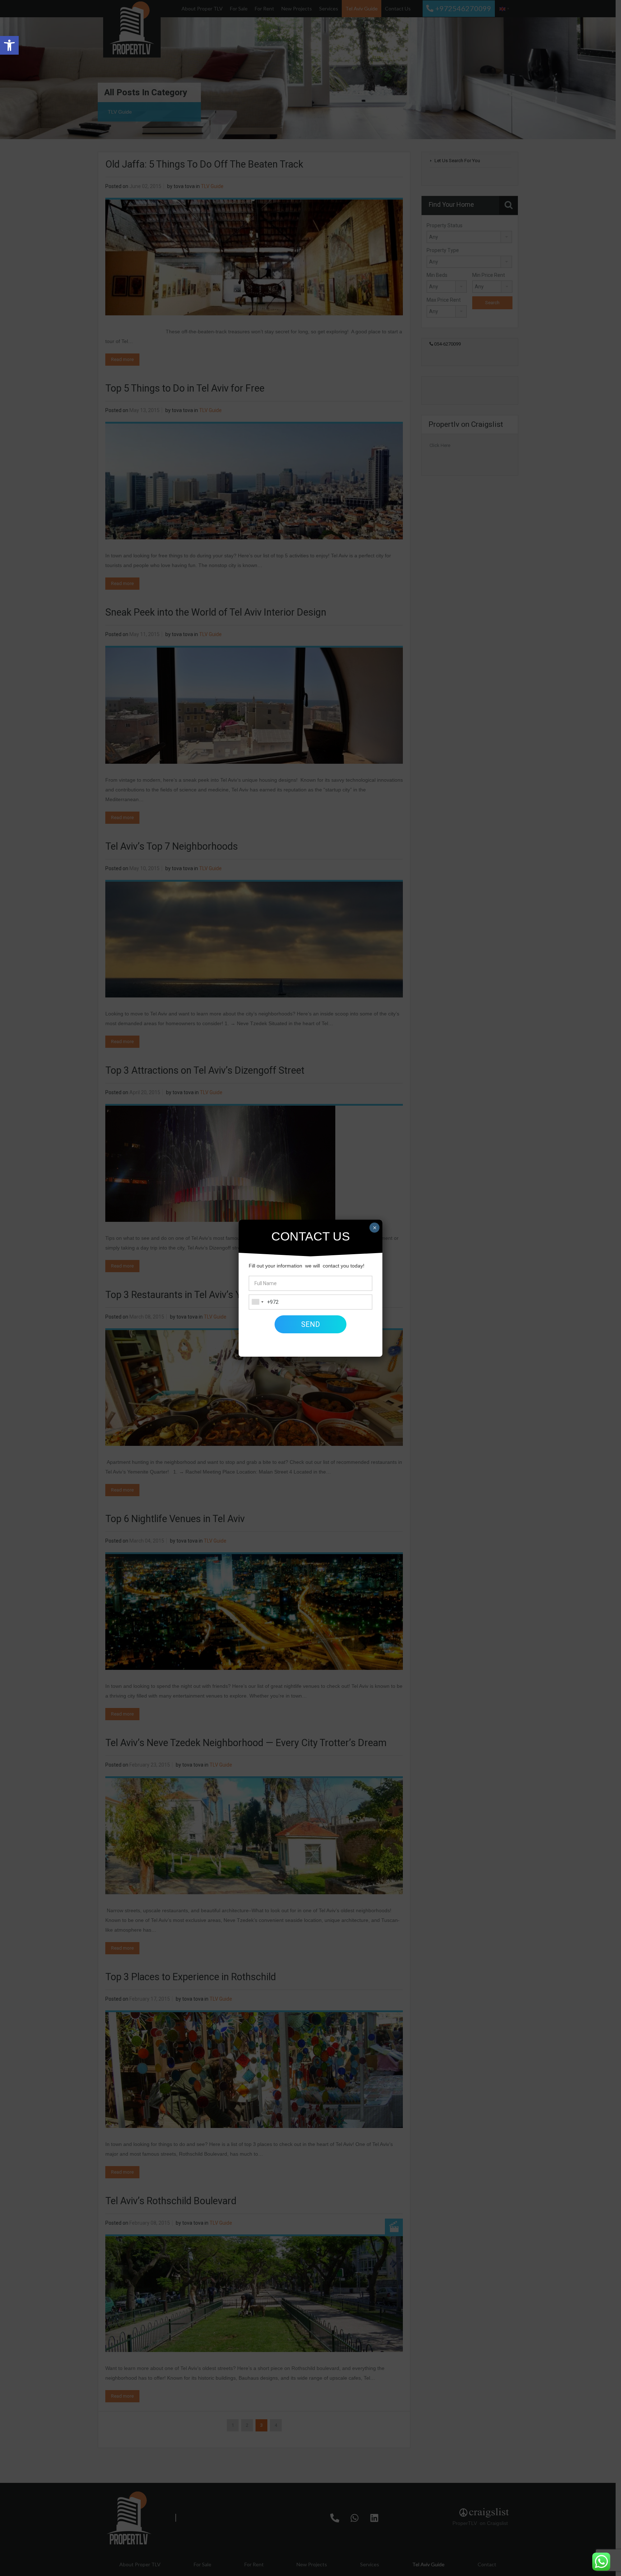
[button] (9, 45)
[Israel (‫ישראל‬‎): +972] (257, 1302)
